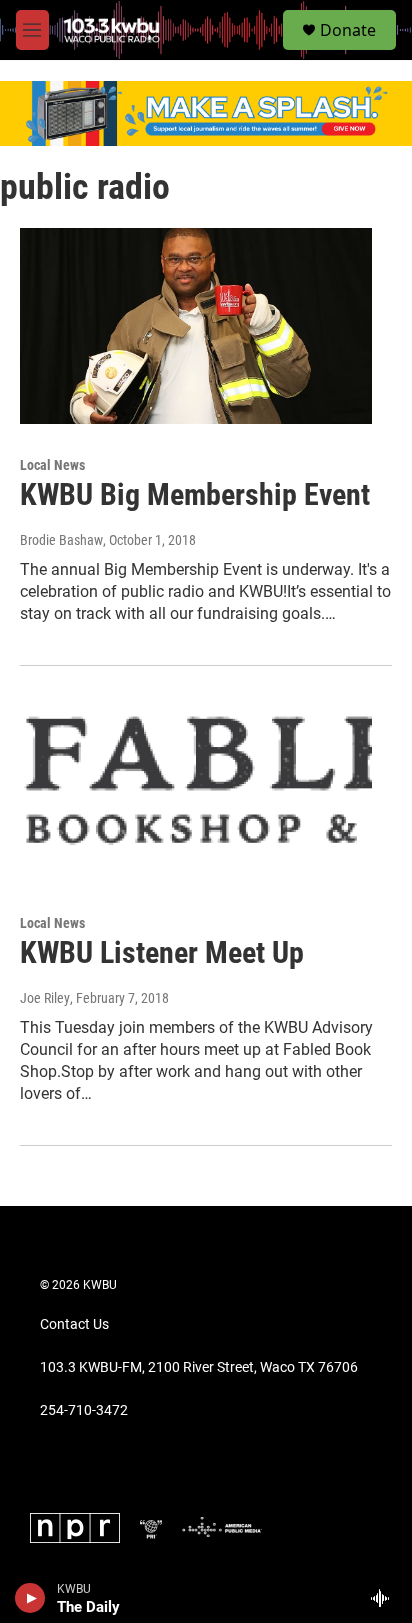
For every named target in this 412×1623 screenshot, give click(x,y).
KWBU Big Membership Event (195, 494)
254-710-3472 (84, 1410)
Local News (52, 465)
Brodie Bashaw (61, 540)
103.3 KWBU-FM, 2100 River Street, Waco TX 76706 (199, 1367)
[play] (30, 1598)
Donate (348, 30)
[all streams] (385, 1598)
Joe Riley (45, 998)
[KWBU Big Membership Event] (196, 326)
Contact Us (74, 1324)
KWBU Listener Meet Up (162, 952)
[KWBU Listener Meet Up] (196, 784)
